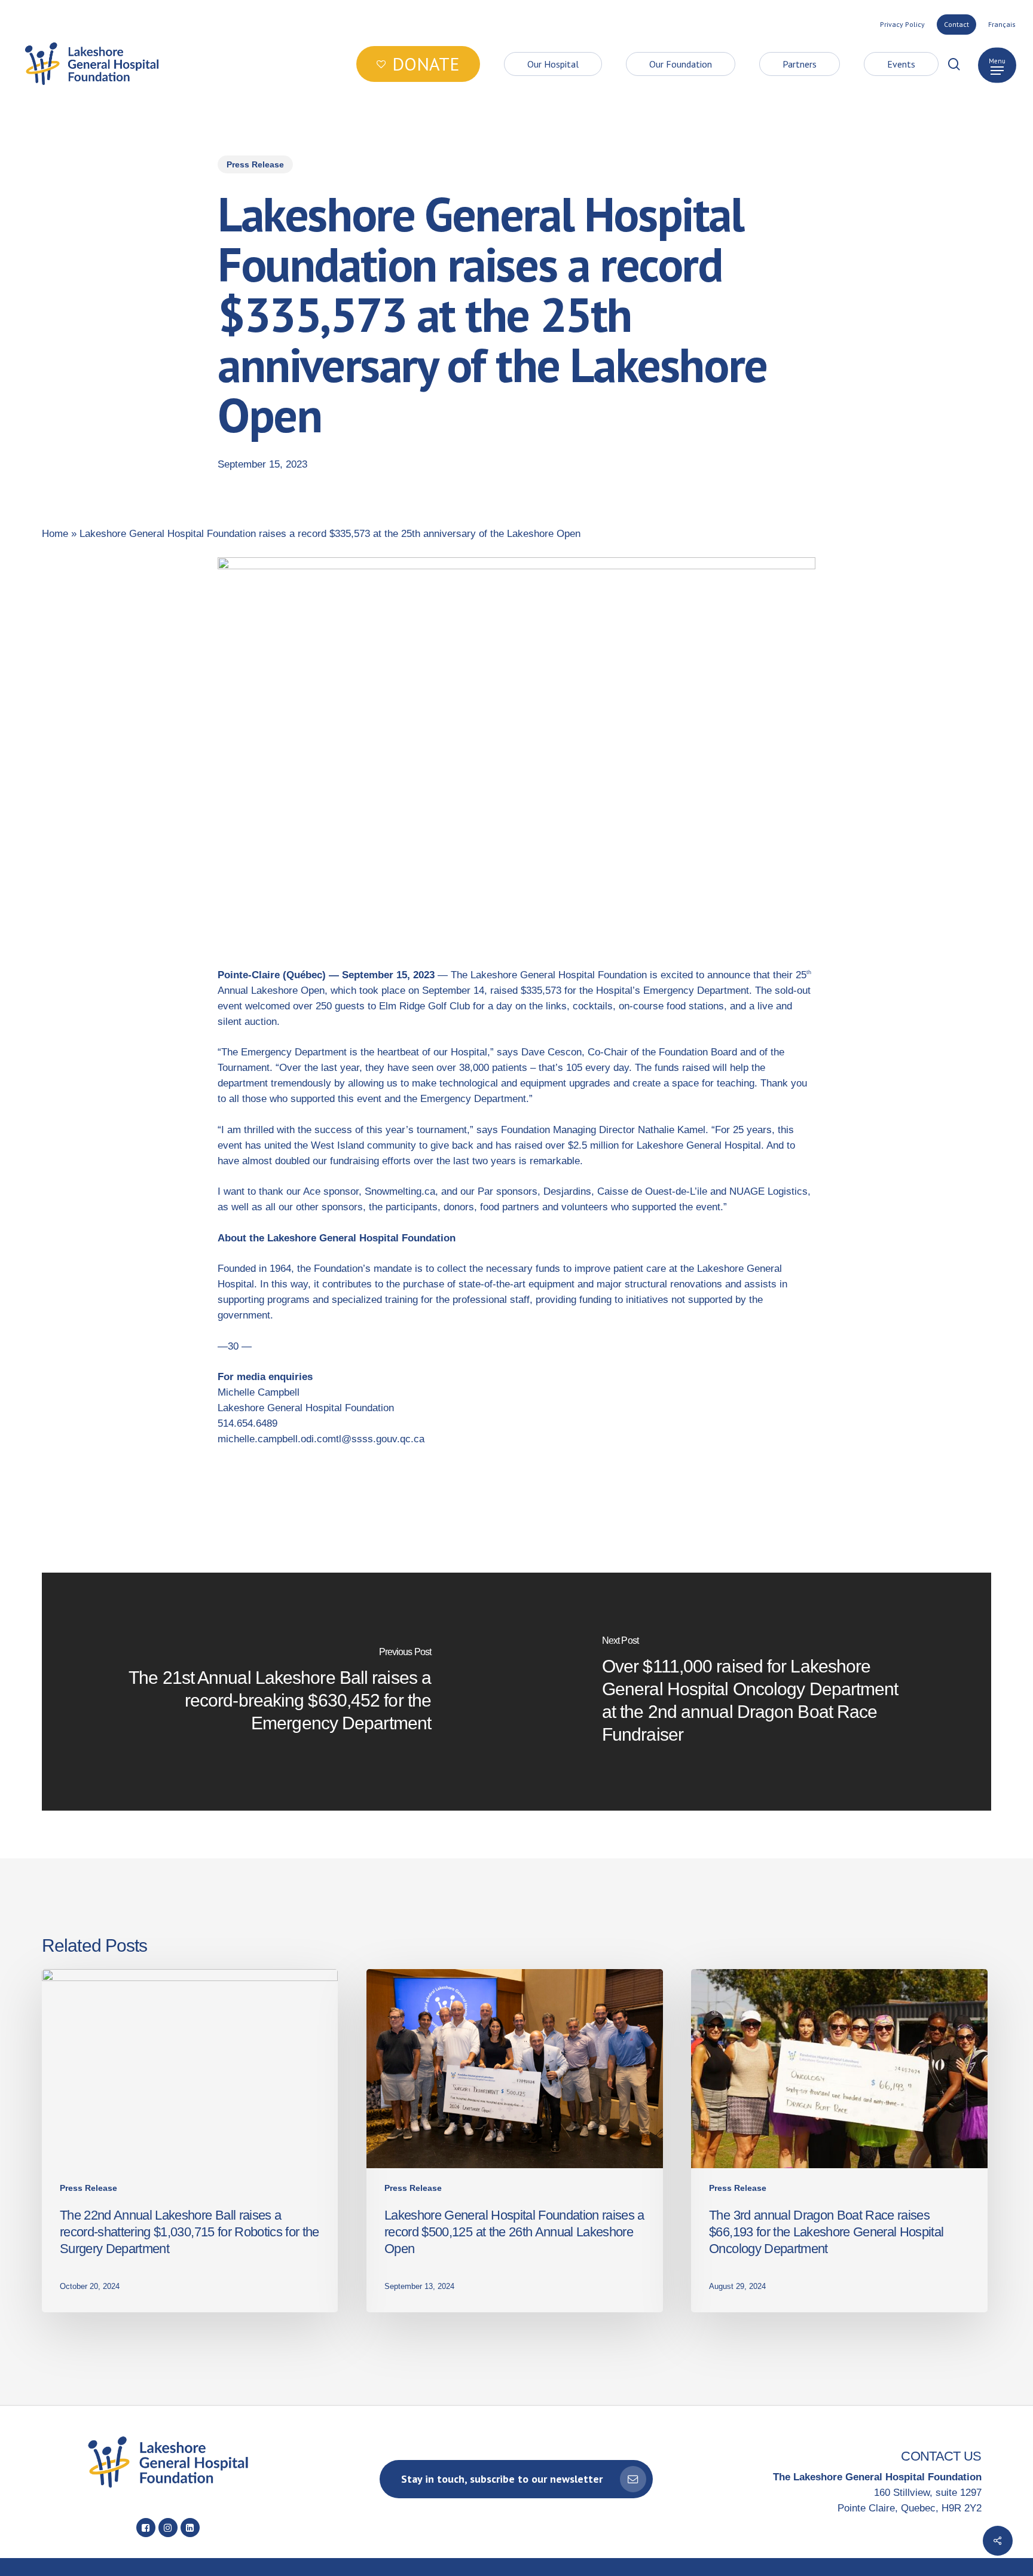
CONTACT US (941, 2456)
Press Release (255, 164)
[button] (997, 64)
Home (55, 534)
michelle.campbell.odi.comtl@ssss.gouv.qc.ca (321, 1439)
